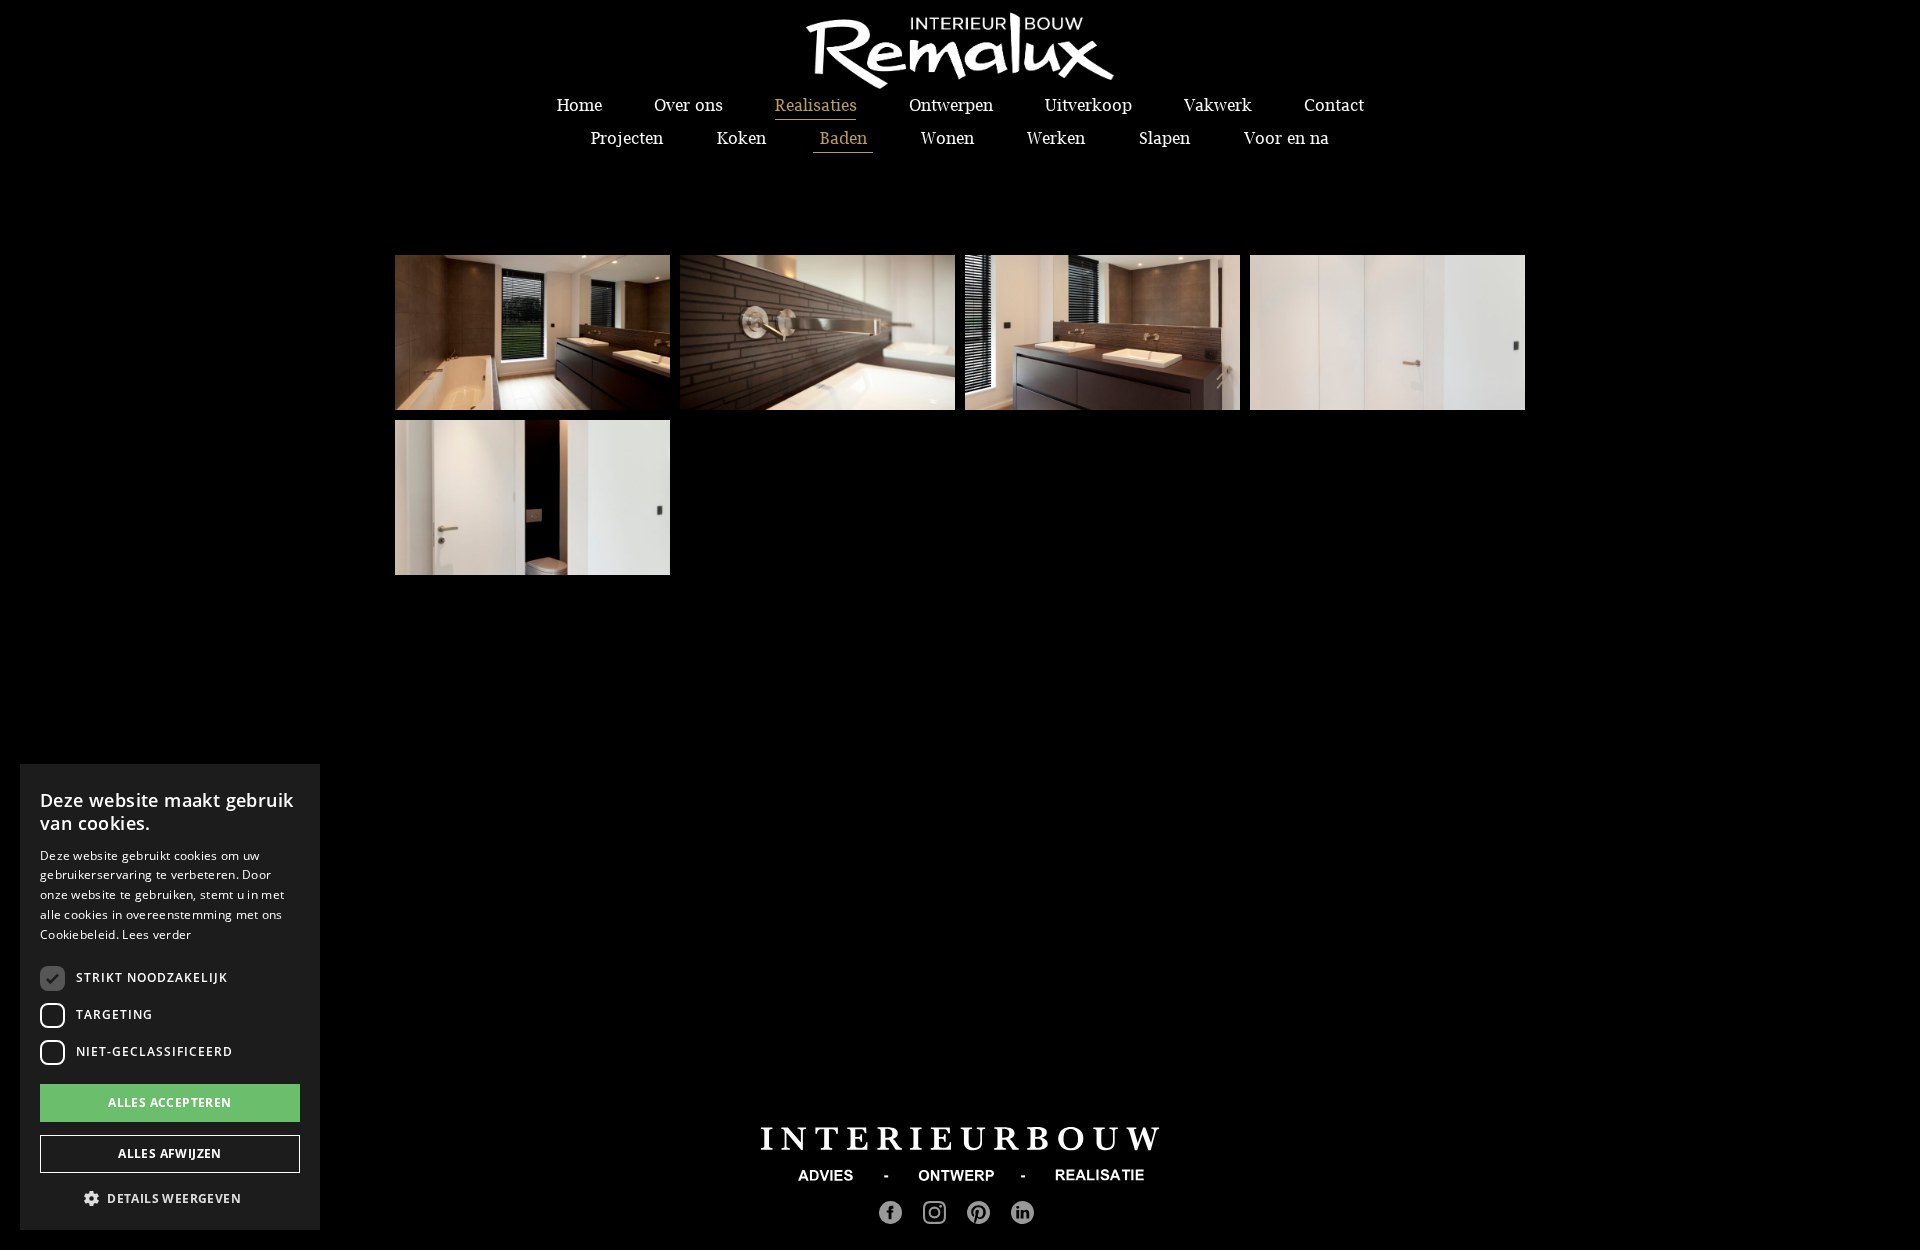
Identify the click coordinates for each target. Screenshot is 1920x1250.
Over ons (688, 105)
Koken (741, 138)
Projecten (627, 138)
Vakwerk (1218, 105)
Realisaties (816, 105)
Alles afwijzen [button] (170, 1153)
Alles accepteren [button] (169, 1102)
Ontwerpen (951, 105)
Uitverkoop (1088, 105)
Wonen (947, 138)
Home (579, 105)
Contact (1334, 105)
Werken (1056, 138)
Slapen (1164, 138)
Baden (843, 138)
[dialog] (170, 997)
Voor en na (1286, 138)
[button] (170, 1198)
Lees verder (156, 934)
